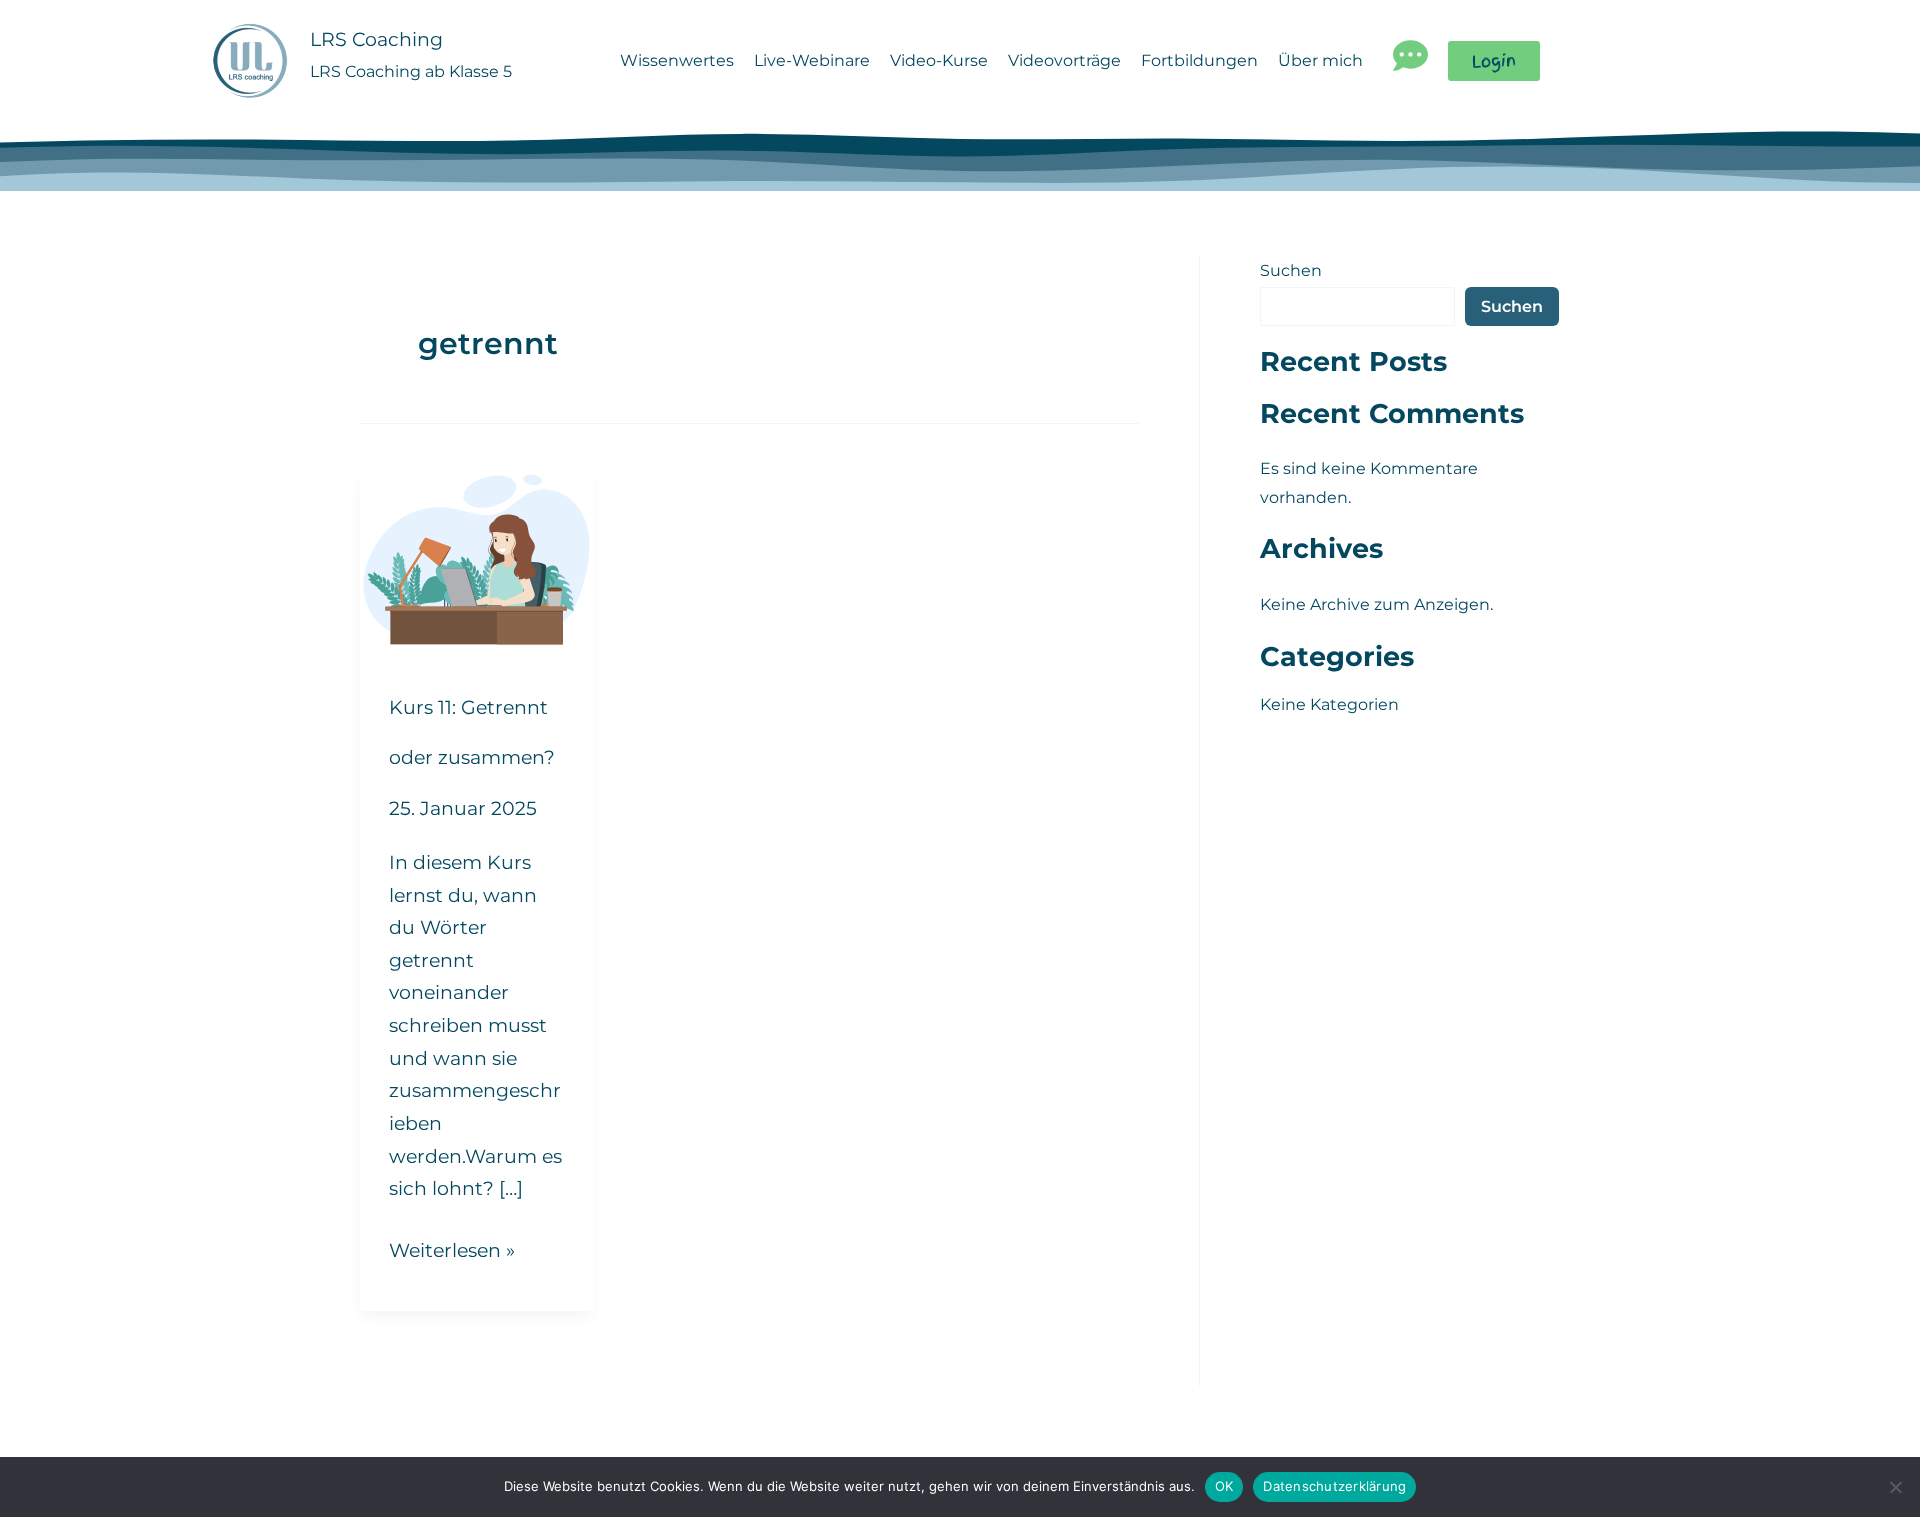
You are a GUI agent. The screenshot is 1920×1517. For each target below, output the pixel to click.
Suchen (1291, 270)
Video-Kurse (939, 60)
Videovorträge (1064, 60)
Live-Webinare (812, 60)
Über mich (1320, 60)
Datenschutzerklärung (1334, 1486)
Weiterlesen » (452, 1248)
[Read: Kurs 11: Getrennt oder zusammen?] (476, 558)
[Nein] (1895, 1487)
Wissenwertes (677, 60)
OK (1224, 1486)
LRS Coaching (376, 39)
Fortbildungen (1199, 60)
